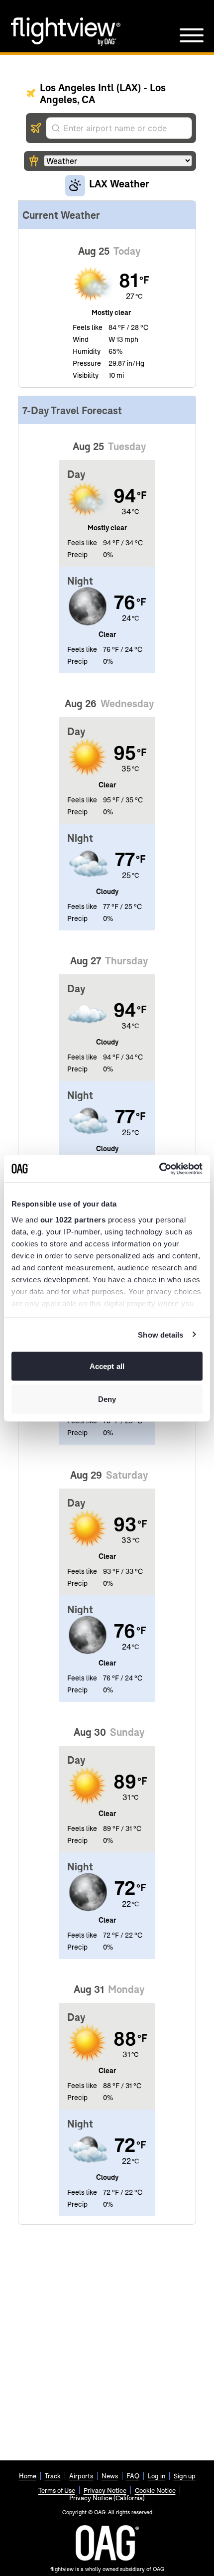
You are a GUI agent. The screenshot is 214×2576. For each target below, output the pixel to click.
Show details (160, 1334)
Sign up (185, 2476)
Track (53, 2476)
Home (28, 2476)
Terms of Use (57, 2490)
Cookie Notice (155, 2490)
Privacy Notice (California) (107, 2498)
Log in (157, 2476)
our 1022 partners (73, 1219)
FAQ (133, 2476)
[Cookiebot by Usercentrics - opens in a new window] (159, 1169)
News (110, 2476)
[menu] (192, 35)
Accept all (107, 1366)
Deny (107, 1399)
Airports (81, 2476)
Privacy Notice (105, 2490)
